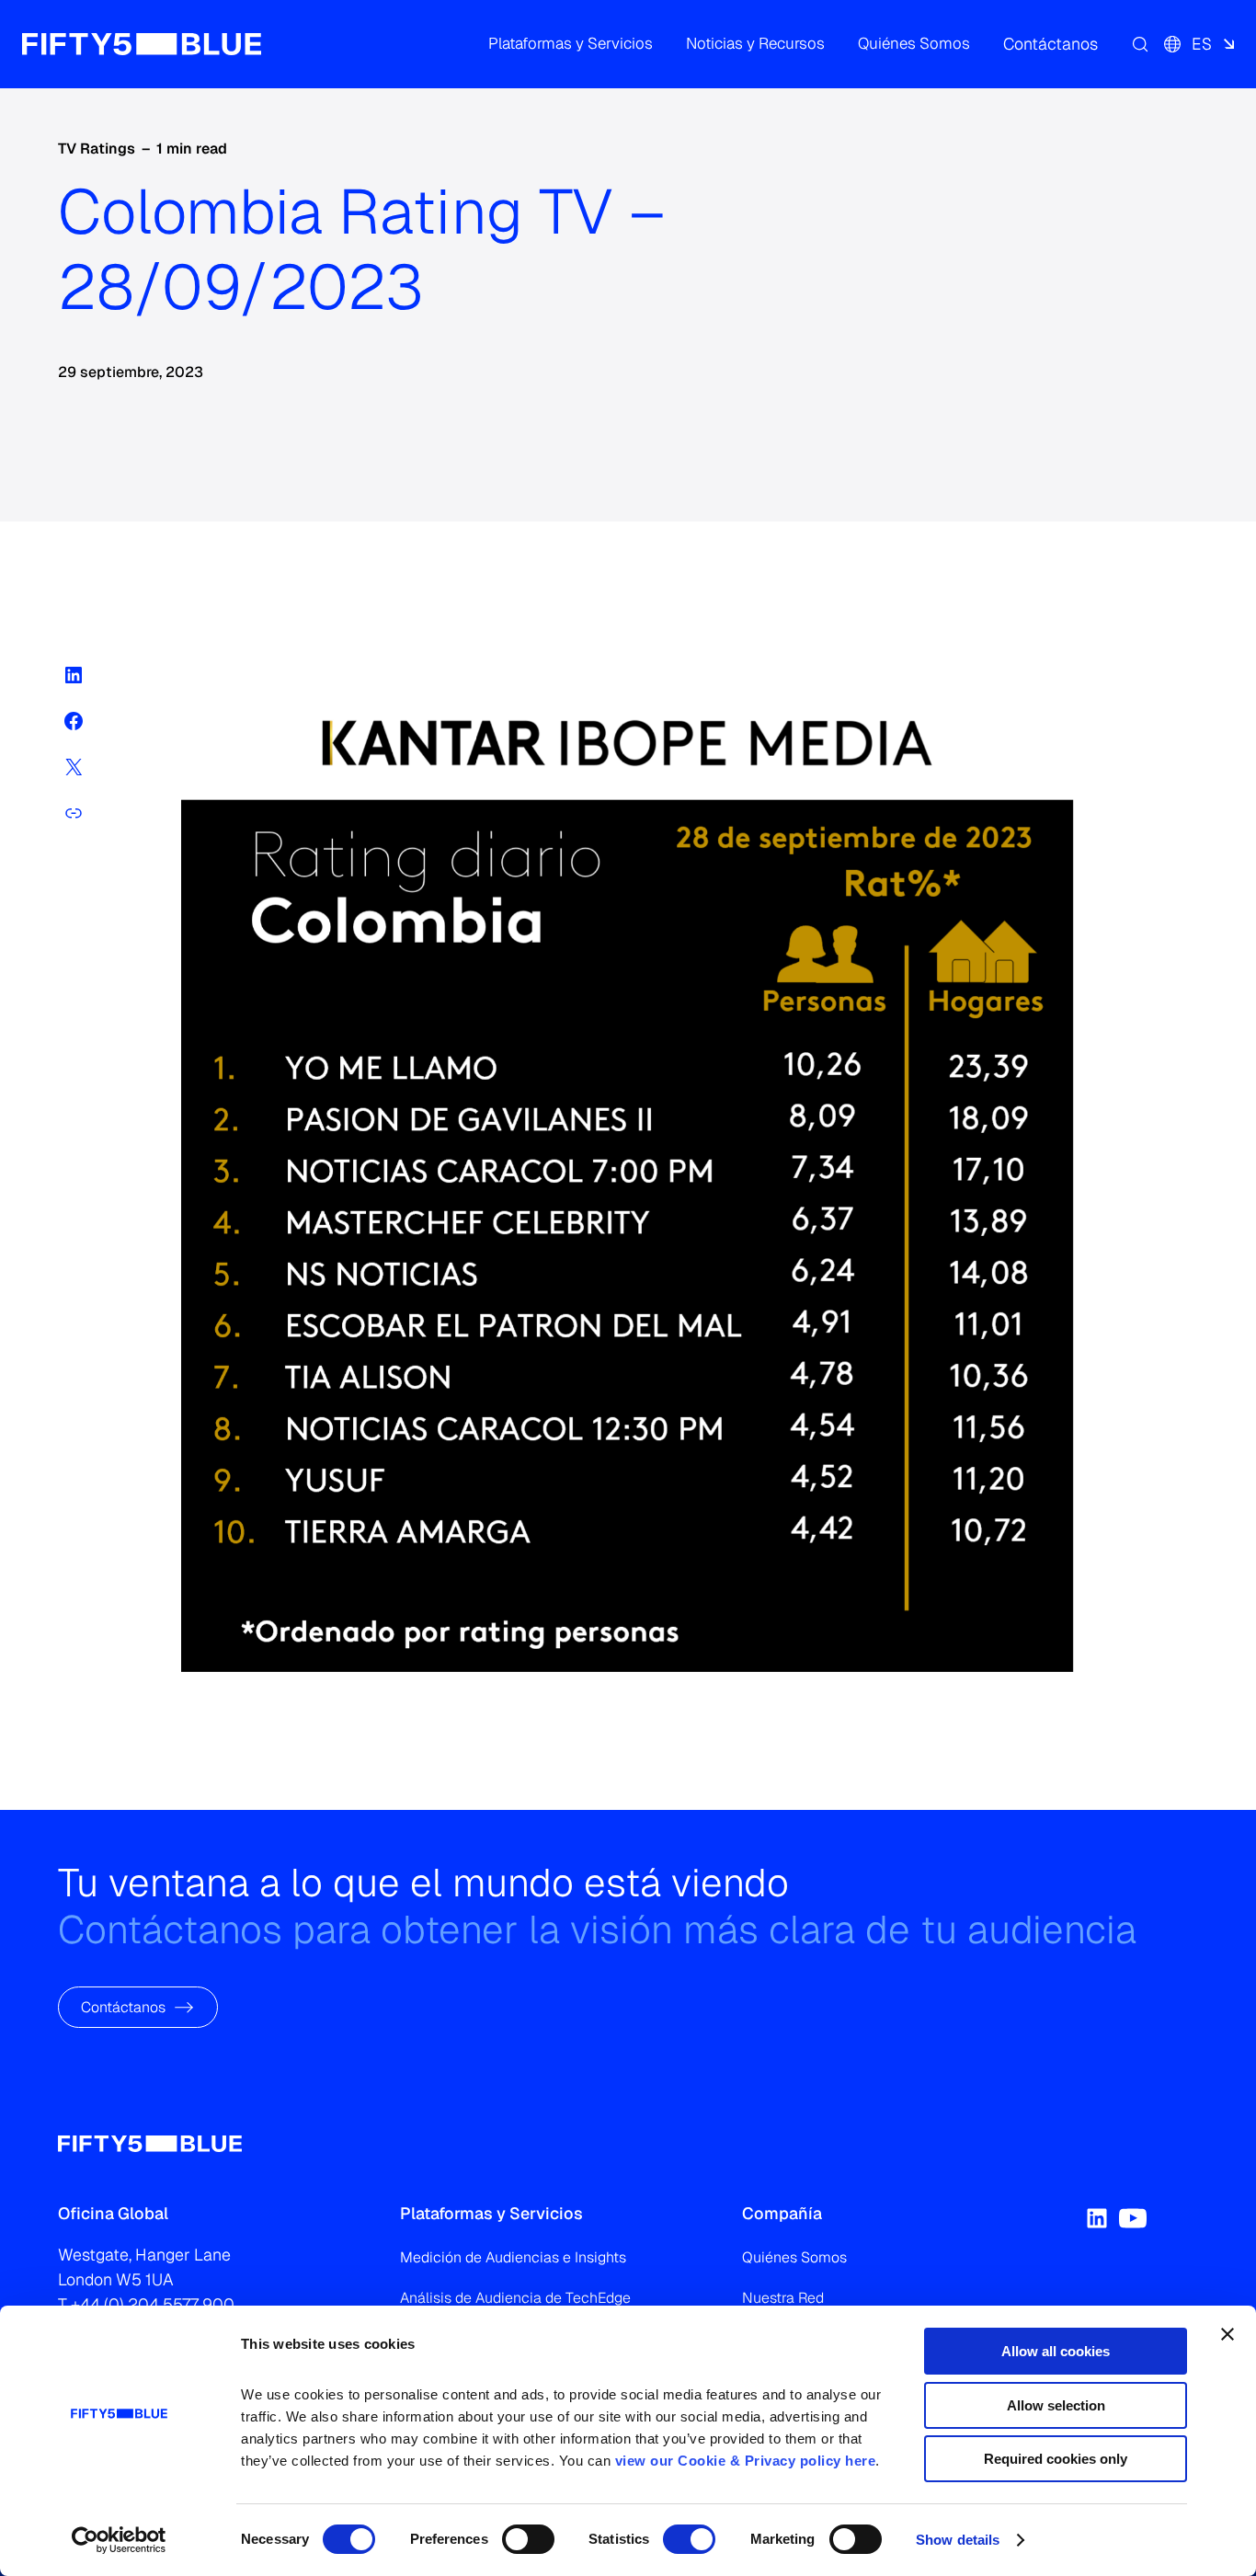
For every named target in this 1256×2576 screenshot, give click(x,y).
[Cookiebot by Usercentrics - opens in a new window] (119, 2540)
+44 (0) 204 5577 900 (153, 2304)
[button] (571, 44)
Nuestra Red (783, 2298)
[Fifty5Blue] (142, 44)
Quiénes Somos (794, 2257)
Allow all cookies (1056, 2351)
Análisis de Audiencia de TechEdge (515, 2298)
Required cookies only (1056, 2459)
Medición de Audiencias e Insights (513, 2257)
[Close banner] (1227, 2334)
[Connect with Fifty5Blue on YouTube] (1133, 2218)
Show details (958, 2540)
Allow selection (1056, 2405)
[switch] (528, 2539)
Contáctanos (123, 2006)
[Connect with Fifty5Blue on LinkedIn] (1097, 2218)
